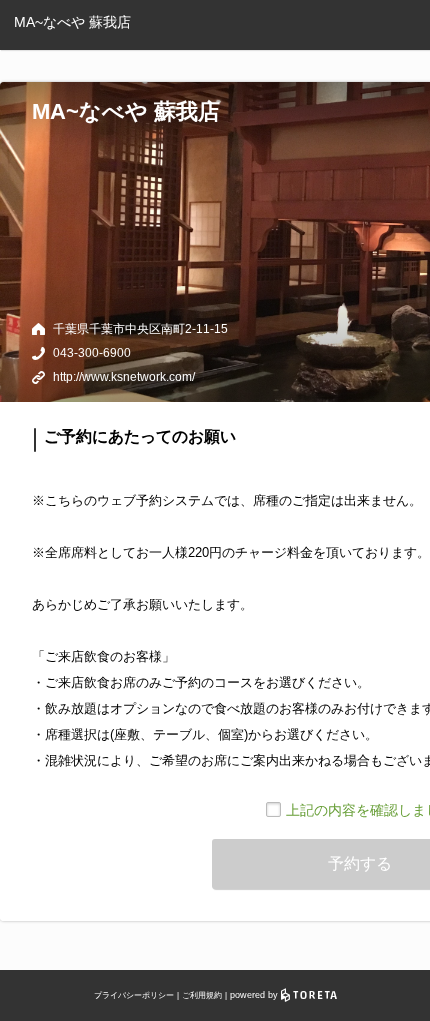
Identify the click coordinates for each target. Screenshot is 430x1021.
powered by (255, 995)
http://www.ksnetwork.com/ (124, 377)
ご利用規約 (202, 995)
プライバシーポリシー (134, 995)
